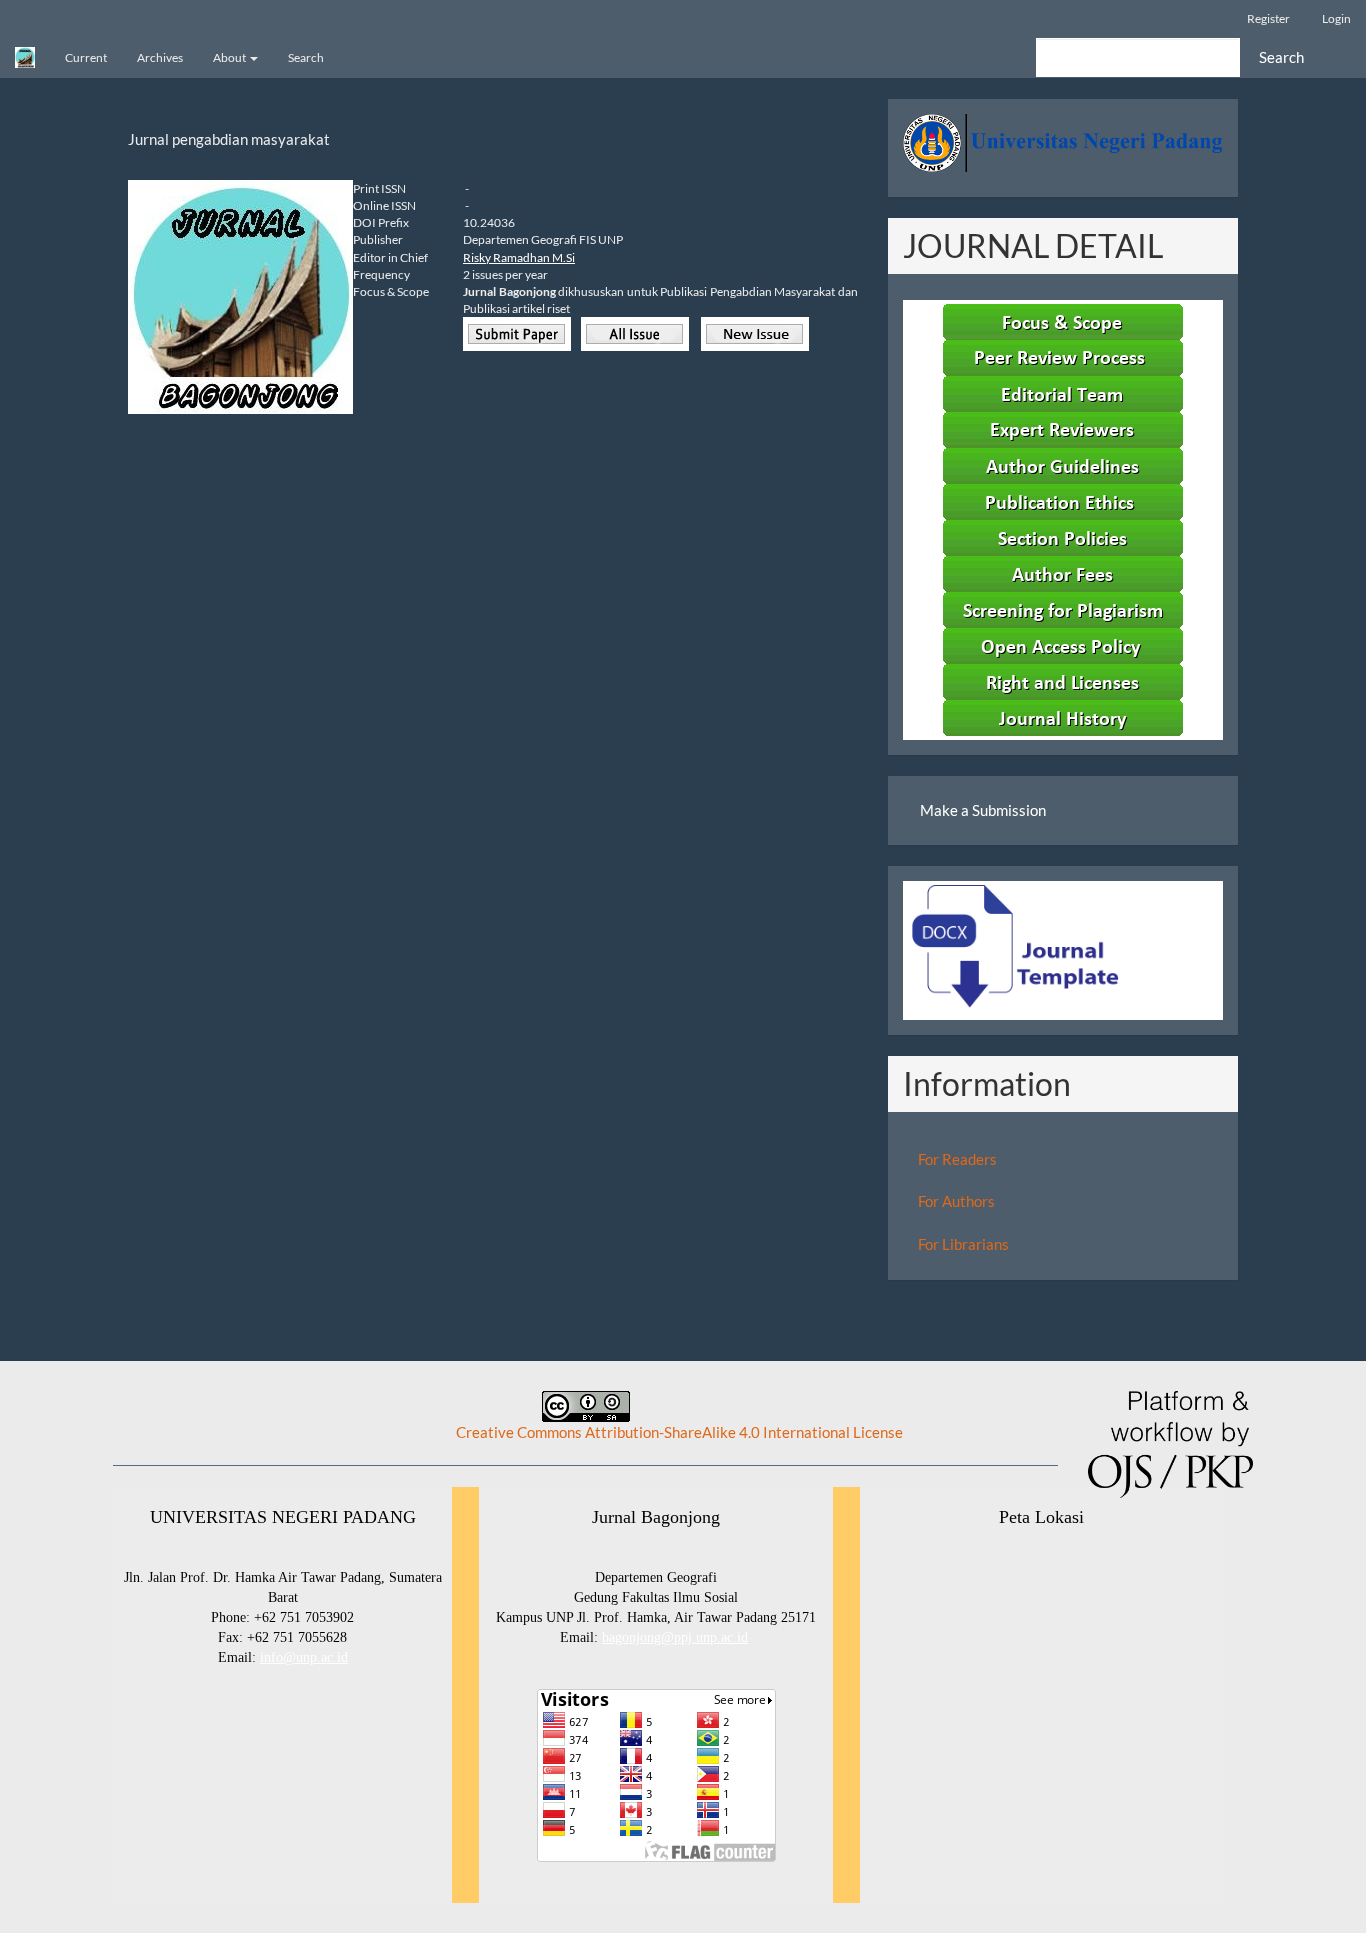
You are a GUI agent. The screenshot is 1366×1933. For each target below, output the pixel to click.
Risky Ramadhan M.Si (519, 257)
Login (1336, 18)
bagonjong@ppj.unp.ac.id (675, 1637)
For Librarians (963, 1244)
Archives (160, 57)
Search (306, 57)
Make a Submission (983, 810)
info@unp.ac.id (304, 1657)
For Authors (956, 1201)
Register (1268, 18)
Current (86, 57)
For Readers (957, 1159)
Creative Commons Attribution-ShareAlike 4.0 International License (679, 1432)
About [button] (230, 57)
